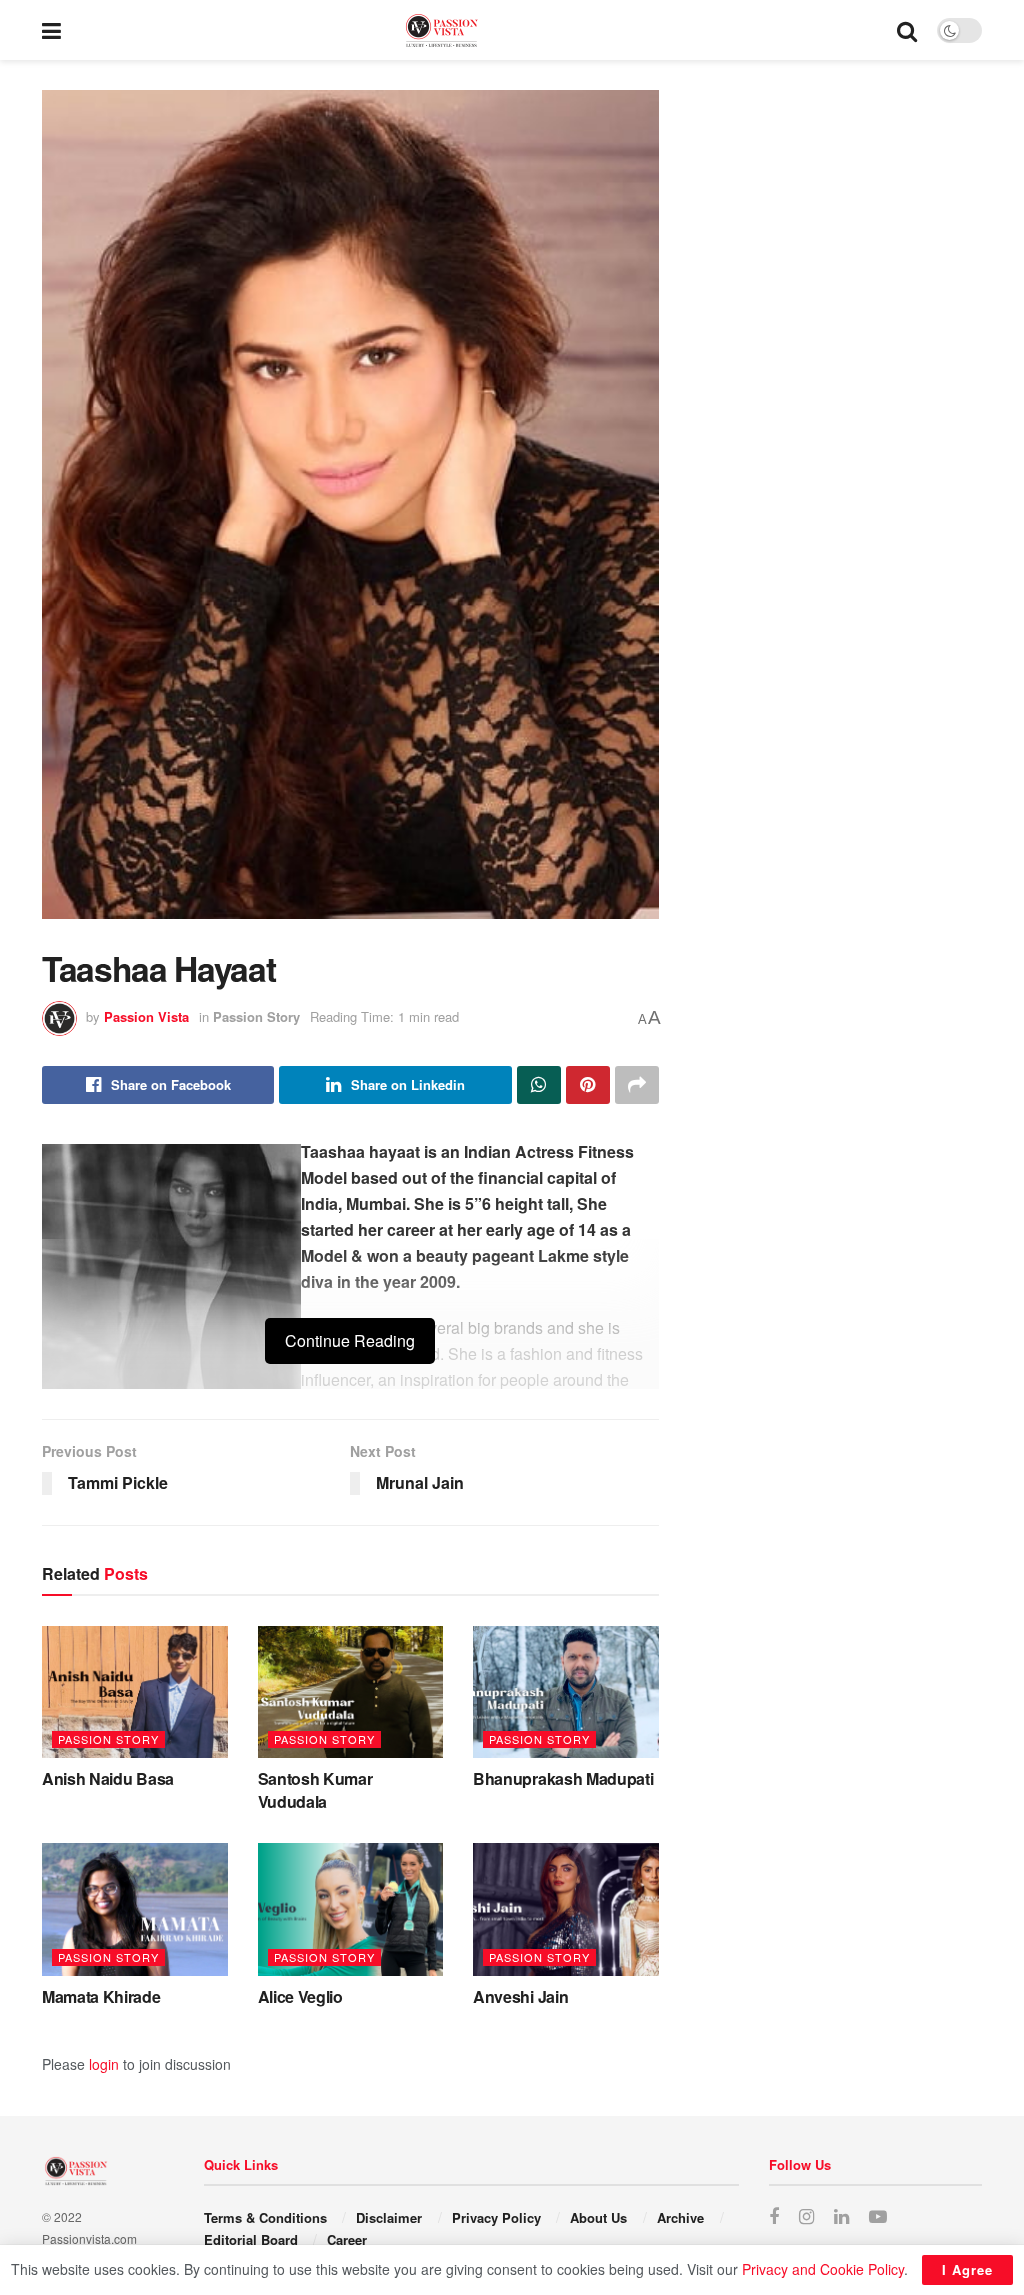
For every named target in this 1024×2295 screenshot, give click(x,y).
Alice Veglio (300, 1996)
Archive (680, 2217)
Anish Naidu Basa (108, 1778)
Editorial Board (251, 2239)
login (104, 2064)
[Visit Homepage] (479, 30)
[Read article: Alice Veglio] (351, 1909)
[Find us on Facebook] (774, 2217)
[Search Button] (907, 30)
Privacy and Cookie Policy (823, 2269)
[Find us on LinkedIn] (841, 2217)
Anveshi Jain (520, 1996)
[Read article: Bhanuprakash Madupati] (566, 1692)
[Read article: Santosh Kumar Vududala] (351, 1692)
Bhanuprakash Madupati (563, 1778)
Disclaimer (389, 2217)
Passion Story (256, 1016)
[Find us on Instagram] (806, 2217)
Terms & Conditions (265, 2217)
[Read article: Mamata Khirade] (135, 1909)
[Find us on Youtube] (878, 2217)
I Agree (967, 2269)
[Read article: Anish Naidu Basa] (135, 1692)
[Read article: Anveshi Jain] (566, 1909)
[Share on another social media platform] (637, 1085)
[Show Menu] (51, 30)
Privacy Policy (496, 2217)
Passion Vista (146, 1016)
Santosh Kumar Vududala (315, 1789)
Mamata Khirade (101, 1996)
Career (347, 2239)
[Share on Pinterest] (588, 1085)
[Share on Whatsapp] (539, 1085)
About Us (598, 2217)
